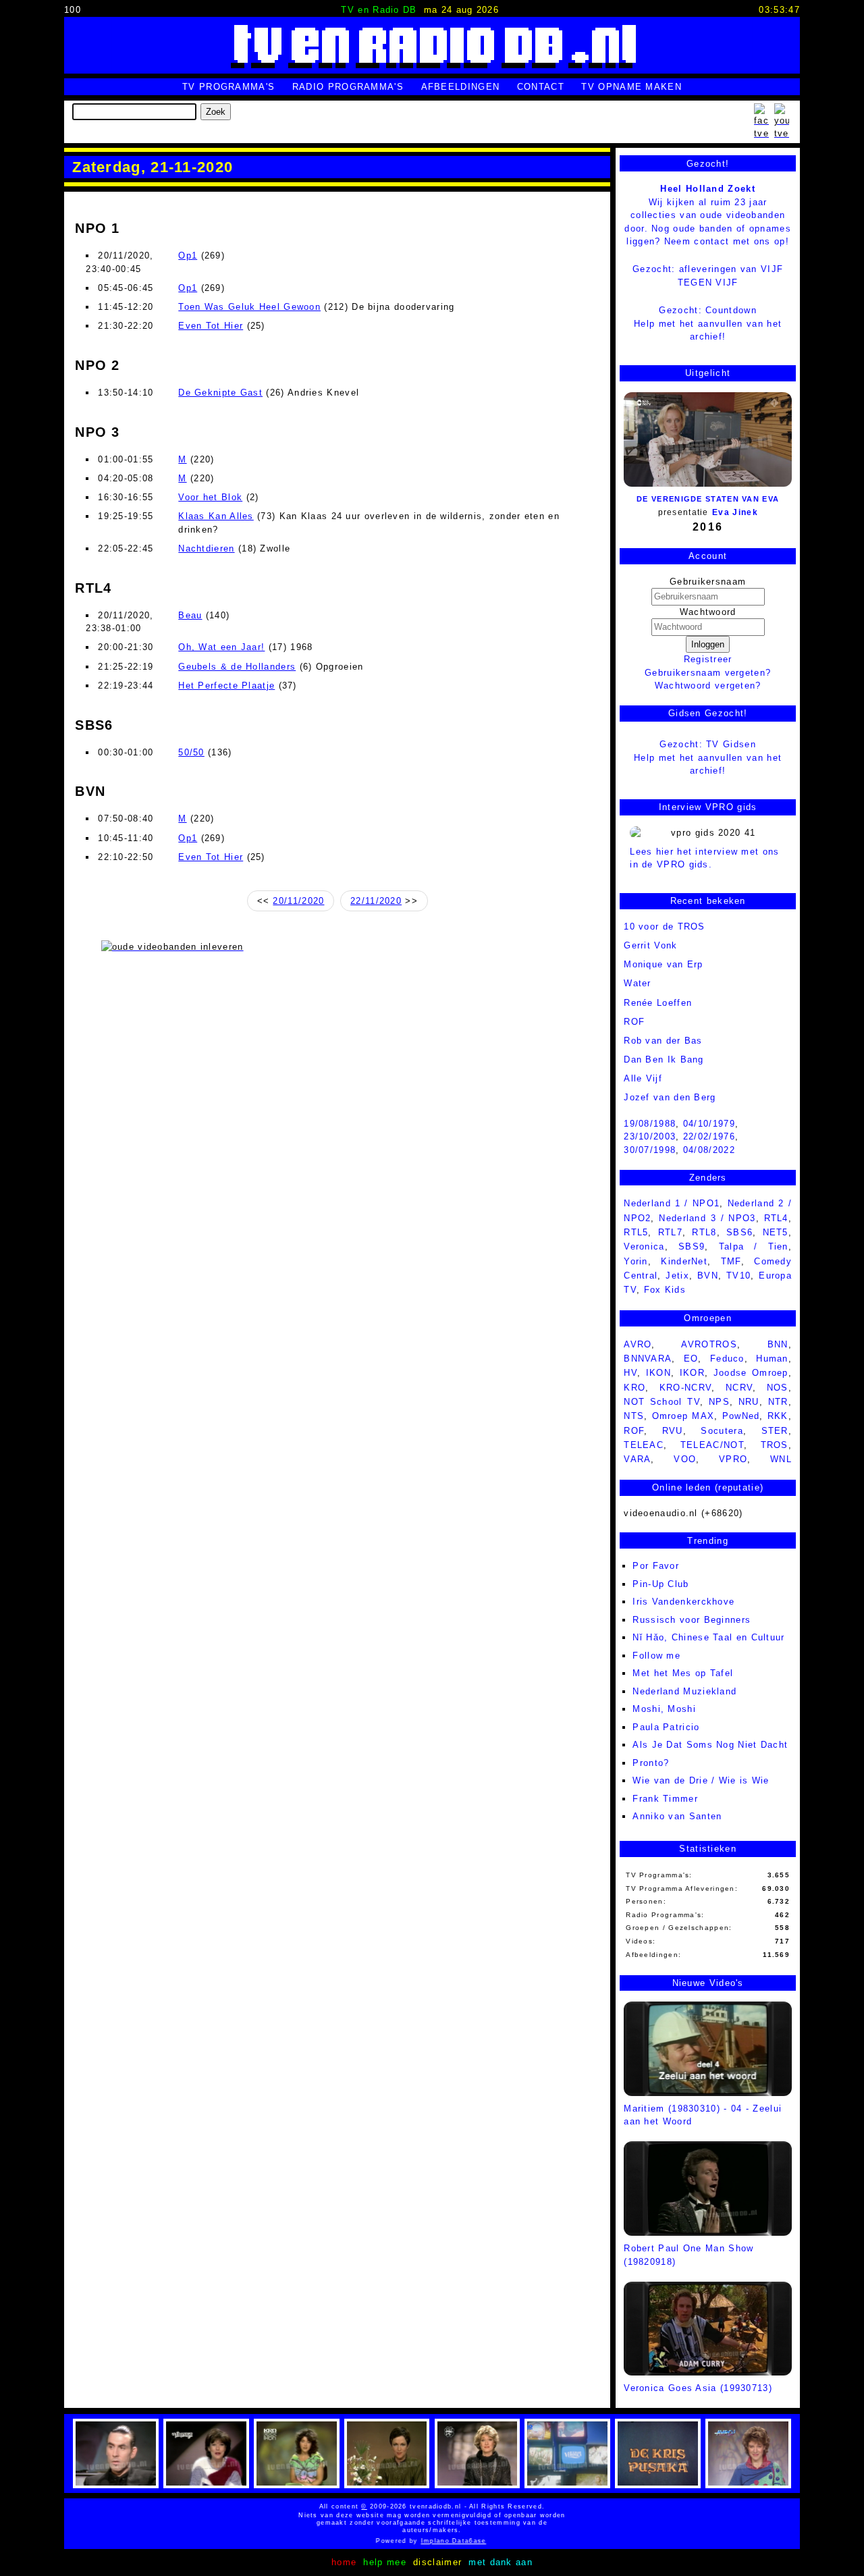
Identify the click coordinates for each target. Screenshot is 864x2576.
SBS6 (739, 1232)
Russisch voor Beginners (692, 1620)
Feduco (727, 1359)
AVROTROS (709, 1344)
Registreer (708, 659)
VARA (637, 1459)
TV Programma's (228, 87)
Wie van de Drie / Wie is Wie (701, 1780)
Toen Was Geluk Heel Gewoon (249, 307)
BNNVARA (648, 1359)
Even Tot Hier (211, 326)
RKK (778, 1416)
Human (772, 1359)
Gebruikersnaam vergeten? (708, 673)
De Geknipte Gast (220, 393)
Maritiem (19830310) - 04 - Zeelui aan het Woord (703, 2115)
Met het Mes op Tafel (683, 1673)
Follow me (656, 1656)
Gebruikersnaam (708, 582)
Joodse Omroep (751, 1373)
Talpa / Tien (754, 1246)
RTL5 (636, 1232)
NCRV (739, 1388)
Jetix (677, 1276)
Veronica (644, 1246)
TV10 (738, 1276)
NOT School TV (662, 1402)
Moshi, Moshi (664, 1709)
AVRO (638, 1344)
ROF (634, 1022)
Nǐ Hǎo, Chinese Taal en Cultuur (708, 1637)
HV (630, 1373)
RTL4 (776, 1218)
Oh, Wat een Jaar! (221, 647)
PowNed (741, 1416)
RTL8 (704, 1232)
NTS (634, 1416)
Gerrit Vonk (650, 945)
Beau (190, 615)
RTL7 (670, 1232)
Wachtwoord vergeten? (708, 686)
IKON (658, 1373)
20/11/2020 (298, 901)
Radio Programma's (348, 87)
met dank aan (501, 2562)
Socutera (722, 1431)
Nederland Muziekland (684, 1691)
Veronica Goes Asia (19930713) (698, 2388)
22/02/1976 (709, 1136)
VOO (685, 1459)
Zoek (216, 112)
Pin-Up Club (660, 1584)
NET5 (776, 1232)
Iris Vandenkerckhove (683, 1602)
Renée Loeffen (658, 1003)
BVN (708, 1276)
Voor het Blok (210, 497)
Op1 (188, 256)
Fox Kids (665, 1290)
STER (775, 1431)
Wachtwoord (708, 612)
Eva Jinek (735, 512)
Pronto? (651, 1763)
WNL (781, 1459)
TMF (731, 1261)
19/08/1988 (650, 1124)
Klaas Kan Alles (216, 516)
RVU (673, 1431)
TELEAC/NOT (712, 1445)
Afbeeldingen (461, 87)
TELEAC (644, 1445)
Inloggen (708, 644)
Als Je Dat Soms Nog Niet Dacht (710, 1745)
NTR (778, 1402)
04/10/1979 (709, 1124)
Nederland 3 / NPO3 (707, 1218)
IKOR (692, 1373)
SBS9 (692, 1246)
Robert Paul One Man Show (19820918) (688, 2255)
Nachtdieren (206, 548)
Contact (541, 87)
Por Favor (656, 1566)
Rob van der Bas (663, 1041)
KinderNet (684, 1261)
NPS (719, 1402)
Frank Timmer (665, 1799)
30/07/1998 (650, 1150)
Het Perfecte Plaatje (226, 686)
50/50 (191, 752)
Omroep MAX (683, 1416)
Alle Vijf (643, 1078)
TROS (775, 1445)
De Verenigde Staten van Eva (708, 499)
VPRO (733, 1459)
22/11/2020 (376, 901)
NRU (749, 1402)
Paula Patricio (666, 1727)
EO (691, 1359)
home (344, 2562)
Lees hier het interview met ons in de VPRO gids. (704, 858)
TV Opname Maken (631, 87)
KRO (634, 1388)
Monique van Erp (664, 964)
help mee (384, 2562)
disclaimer (437, 2562)
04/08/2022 (709, 1150)
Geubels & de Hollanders (237, 667)
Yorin (636, 1261)
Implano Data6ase (445, 2541)
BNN (778, 1344)
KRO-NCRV (685, 1388)
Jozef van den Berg (670, 1097)
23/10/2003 (650, 1136)
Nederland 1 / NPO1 (672, 1203)
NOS (778, 1388)
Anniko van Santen (677, 1816)
